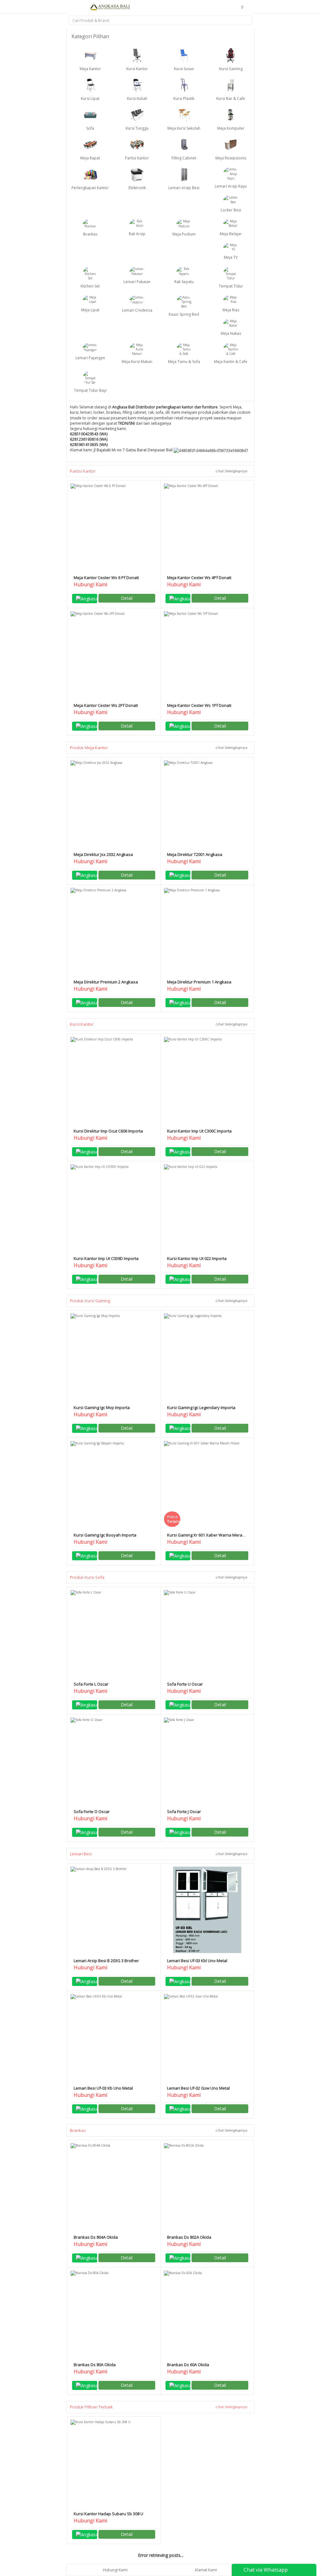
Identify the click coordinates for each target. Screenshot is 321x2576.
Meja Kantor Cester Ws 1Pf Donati (199, 705)
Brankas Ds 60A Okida (188, 2365)
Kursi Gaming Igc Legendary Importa (201, 1407)
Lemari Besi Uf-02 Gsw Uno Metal (198, 2088)
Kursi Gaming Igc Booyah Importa (105, 1535)
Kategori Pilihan (91, 36)
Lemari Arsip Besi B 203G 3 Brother (106, 1961)
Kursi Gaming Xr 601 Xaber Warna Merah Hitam (206, 1538)
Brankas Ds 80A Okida (95, 2365)
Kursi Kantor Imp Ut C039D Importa (106, 1258)
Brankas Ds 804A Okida (96, 2237)
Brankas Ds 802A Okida (189, 2237)
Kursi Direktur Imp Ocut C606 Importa (108, 1131)
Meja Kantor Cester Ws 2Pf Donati (106, 705)
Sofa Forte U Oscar (185, 1684)
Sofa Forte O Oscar (92, 1811)
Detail (127, 598)
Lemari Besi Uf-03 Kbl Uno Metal (197, 1961)
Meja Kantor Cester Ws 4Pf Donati (199, 578)
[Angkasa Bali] (110, 7)
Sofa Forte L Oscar (91, 1684)
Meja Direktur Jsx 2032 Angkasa (103, 854)
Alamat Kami (206, 2570)
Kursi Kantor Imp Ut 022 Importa (197, 1258)
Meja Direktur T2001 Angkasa (195, 854)
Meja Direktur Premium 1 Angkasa (199, 982)
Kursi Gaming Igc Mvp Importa (102, 1407)
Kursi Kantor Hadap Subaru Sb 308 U (108, 2514)
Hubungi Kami (115, 2570)
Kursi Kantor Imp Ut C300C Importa (199, 1131)
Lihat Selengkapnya (232, 471)
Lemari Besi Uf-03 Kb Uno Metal (103, 2088)
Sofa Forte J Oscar (184, 1811)
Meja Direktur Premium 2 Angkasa (106, 982)
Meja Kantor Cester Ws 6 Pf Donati (106, 578)
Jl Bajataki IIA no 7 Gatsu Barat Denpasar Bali (134, 450)
